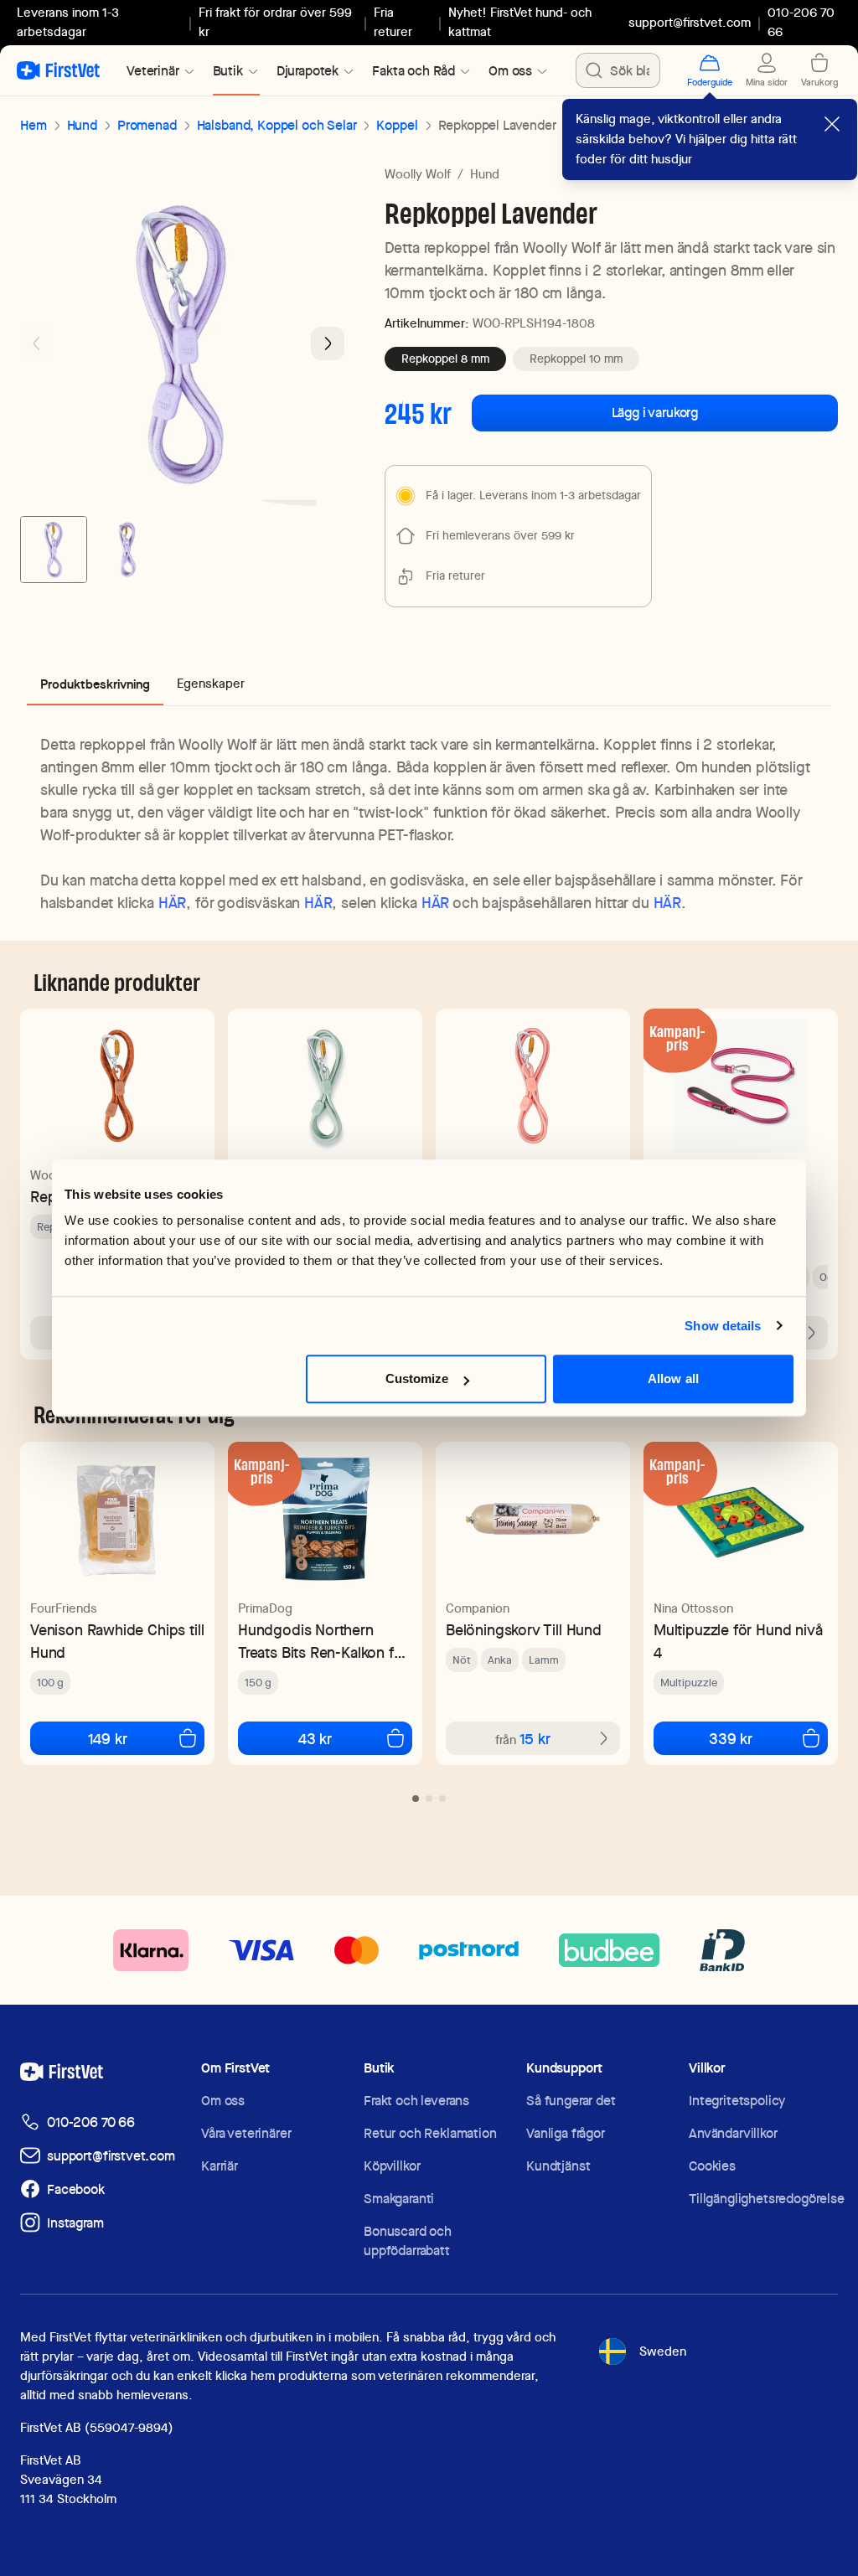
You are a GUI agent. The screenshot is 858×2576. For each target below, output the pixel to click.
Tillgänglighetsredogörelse (767, 2199)
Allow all (673, 1378)
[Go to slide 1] (54, 550)
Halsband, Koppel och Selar (277, 125)
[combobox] (618, 70)
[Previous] (37, 343)
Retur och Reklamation (430, 2133)
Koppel (397, 125)
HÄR (172, 903)
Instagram (75, 2223)
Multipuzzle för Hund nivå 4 (738, 1641)
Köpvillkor (392, 2166)
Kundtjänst (558, 2166)
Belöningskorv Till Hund (524, 1630)
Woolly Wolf (418, 174)
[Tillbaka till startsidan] (58, 70)
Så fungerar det (571, 2101)
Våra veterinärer (246, 2133)
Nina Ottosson (693, 1608)
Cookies (712, 2166)
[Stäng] (832, 124)
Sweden (663, 2351)
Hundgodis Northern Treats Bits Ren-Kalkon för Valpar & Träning (323, 1642)
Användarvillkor (733, 2133)
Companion (478, 1608)
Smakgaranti (399, 2199)
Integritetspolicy (737, 2101)
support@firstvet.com (690, 23)
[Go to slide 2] (127, 550)
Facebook (76, 2189)
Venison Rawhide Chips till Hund (117, 1641)
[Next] (328, 343)
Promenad (147, 125)
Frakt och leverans (416, 2101)
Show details (723, 1326)
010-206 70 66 (91, 2122)
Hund (82, 125)
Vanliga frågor (566, 2133)
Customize (417, 1378)
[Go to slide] (416, 1799)
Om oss (223, 2101)
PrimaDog (265, 1608)
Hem (34, 125)
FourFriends (64, 1608)
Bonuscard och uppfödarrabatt (408, 2241)
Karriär (220, 2166)
